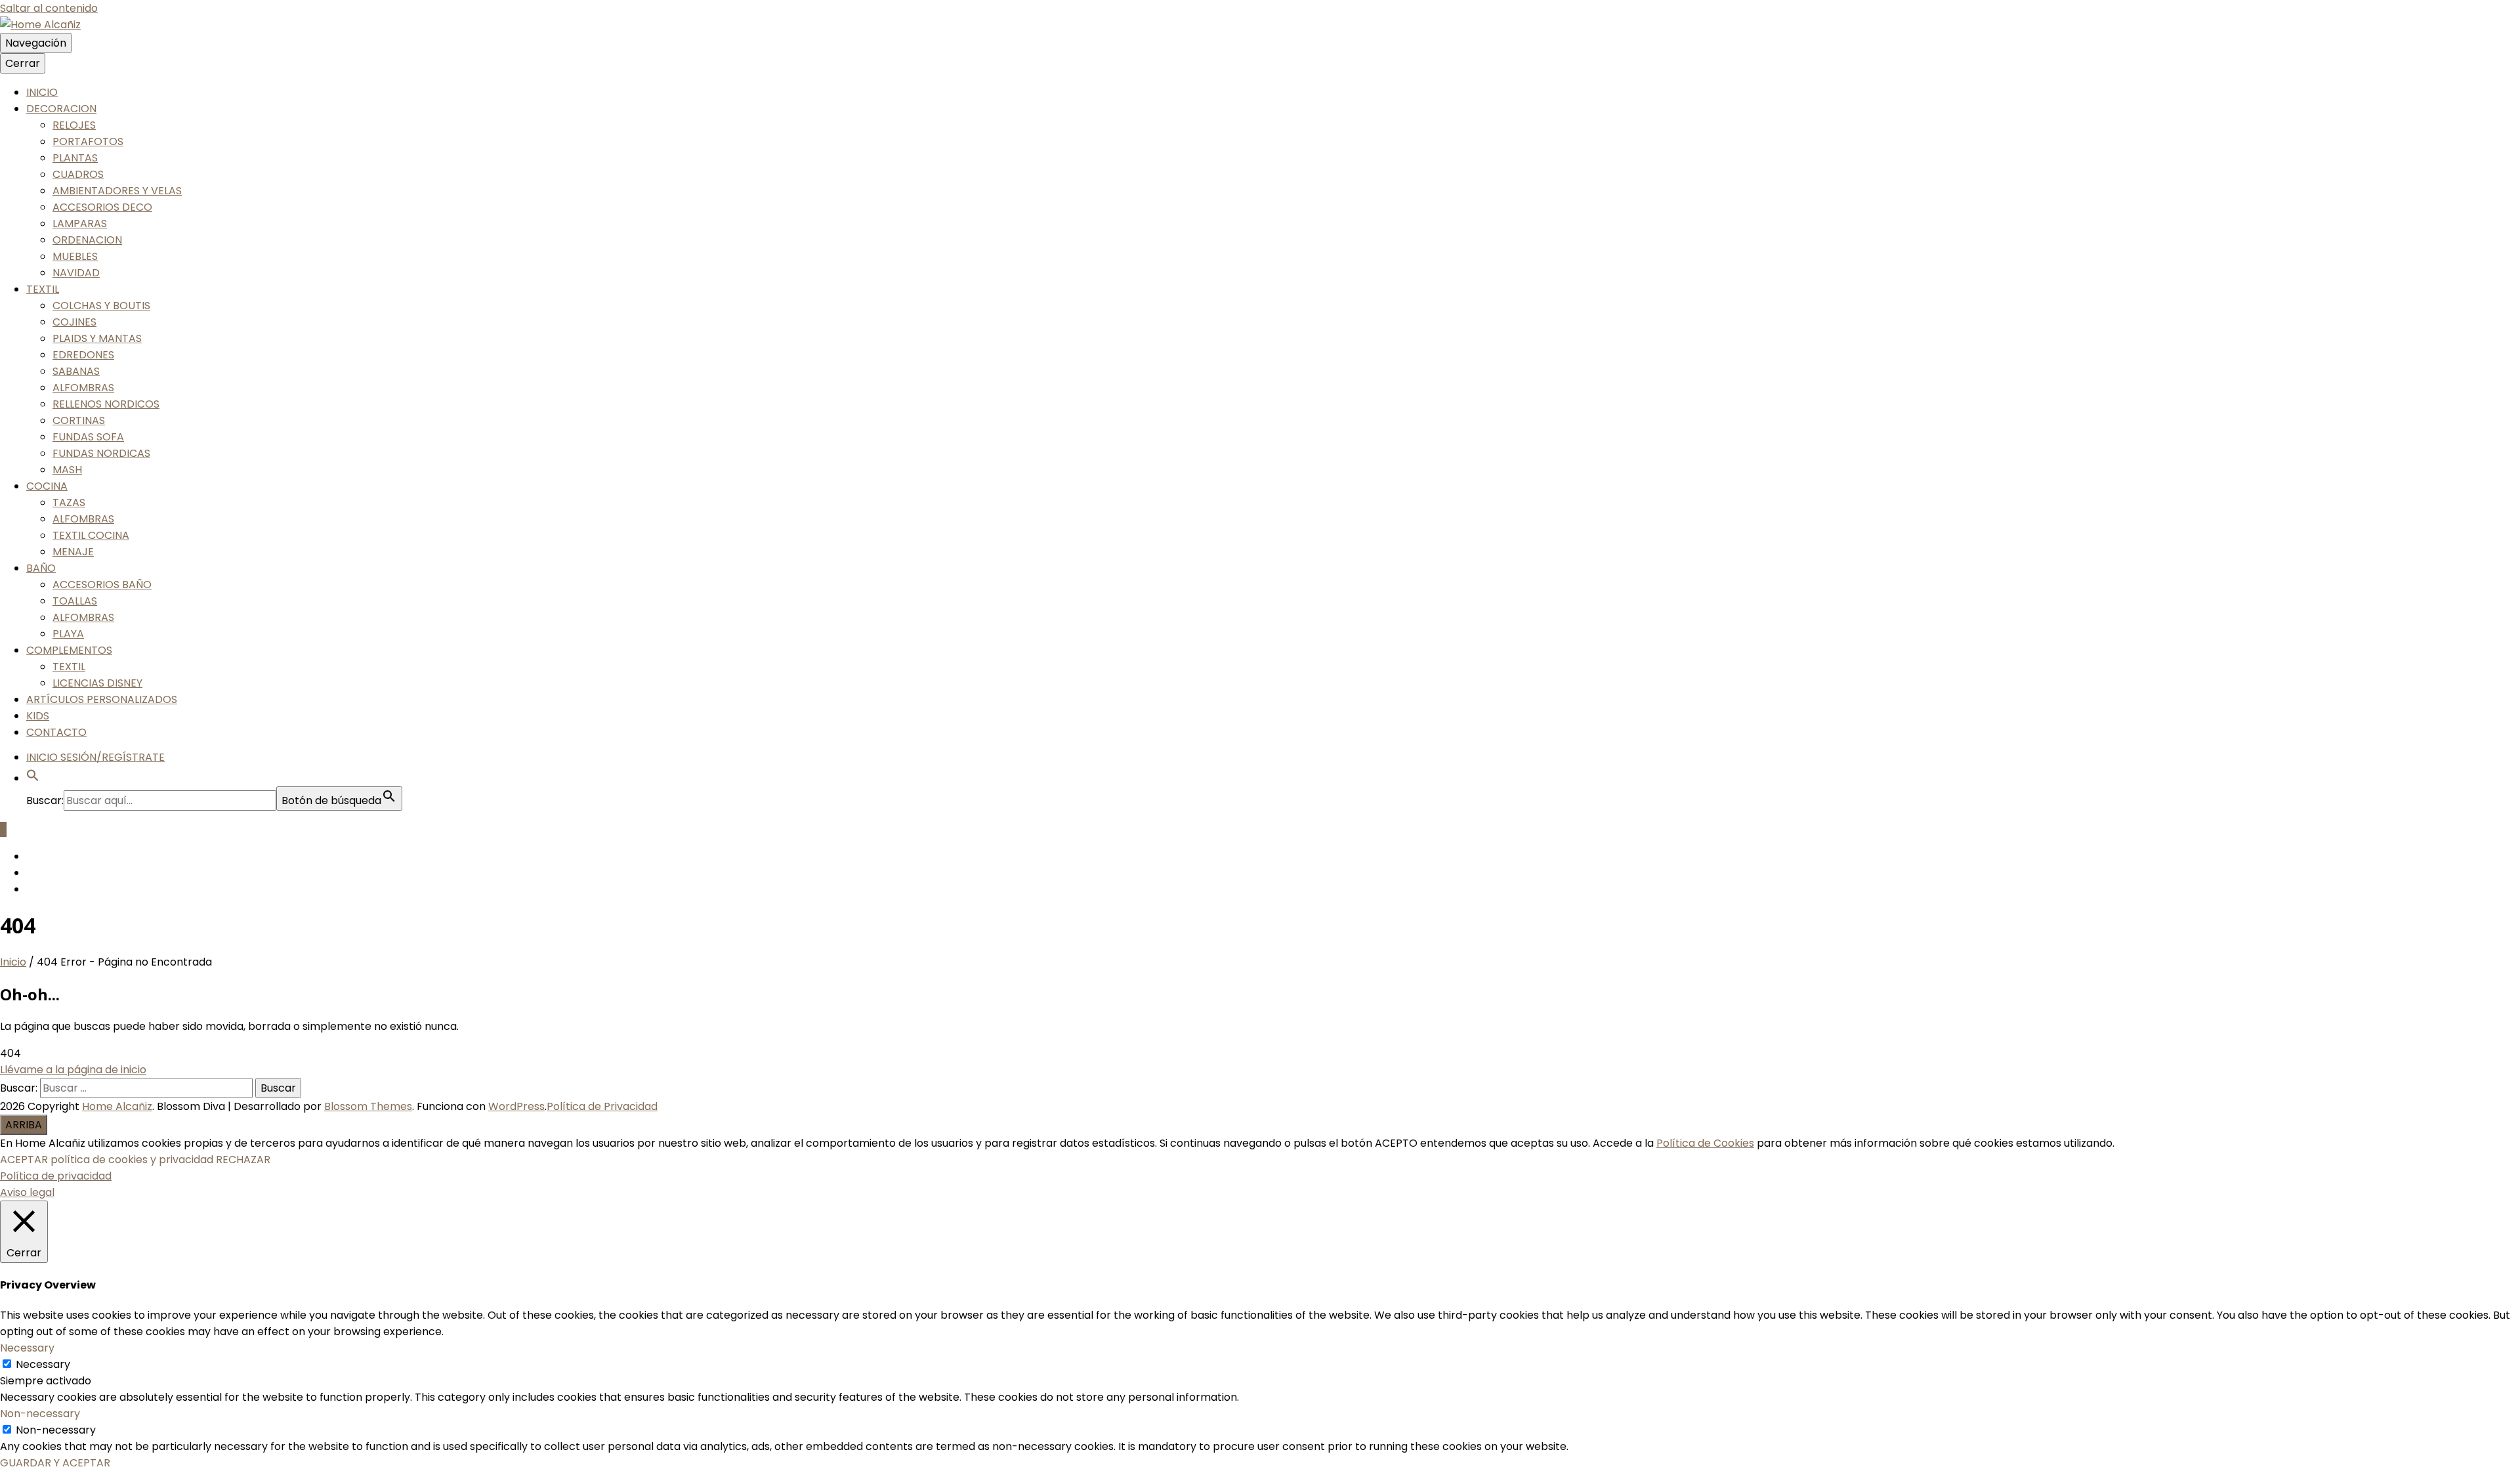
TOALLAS (75, 601)
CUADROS (78, 174)
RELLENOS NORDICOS (106, 404)
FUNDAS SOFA (88, 437)
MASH (67, 470)
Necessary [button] (27, 1348)
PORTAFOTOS (88, 141)
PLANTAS (75, 158)
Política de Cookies (1705, 1143)
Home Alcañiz (117, 1106)
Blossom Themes (368, 1106)
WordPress (516, 1106)
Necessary (43, 1364)
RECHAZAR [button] (243, 1160)
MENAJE (73, 552)
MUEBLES (75, 256)
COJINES (74, 322)
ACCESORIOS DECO (102, 207)
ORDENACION (87, 240)
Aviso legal (27, 1192)
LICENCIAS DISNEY (97, 683)
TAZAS (69, 502)
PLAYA (68, 634)
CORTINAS (79, 420)
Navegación (36, 43)
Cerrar (23, 63)
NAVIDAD (76, 273)
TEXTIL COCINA (91, 535)
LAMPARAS (80, 224)
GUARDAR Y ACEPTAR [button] (55, 1463)
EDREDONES (83, 355)
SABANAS (76, 371)
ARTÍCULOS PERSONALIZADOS (102, 699)
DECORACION (61, 109)
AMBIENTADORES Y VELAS (117, 191)
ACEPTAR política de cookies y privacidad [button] (107, 1160)
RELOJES (74, 125)
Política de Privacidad (602, 1106)
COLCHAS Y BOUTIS (101, 306)
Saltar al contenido (49, 8)
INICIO (42, 92)
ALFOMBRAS (83, 388)
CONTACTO (56, 732)
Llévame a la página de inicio (73, 1070)
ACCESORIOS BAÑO (102, 585)
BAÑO (41, 568)
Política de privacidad (56, 1176)
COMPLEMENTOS (69, 650)
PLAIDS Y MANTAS (97, 338)
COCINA (47, 486)
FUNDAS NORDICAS (101, 453)
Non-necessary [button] (40, 1414)
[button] (33, 778)
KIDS (38, 716)
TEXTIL (43, 289)
